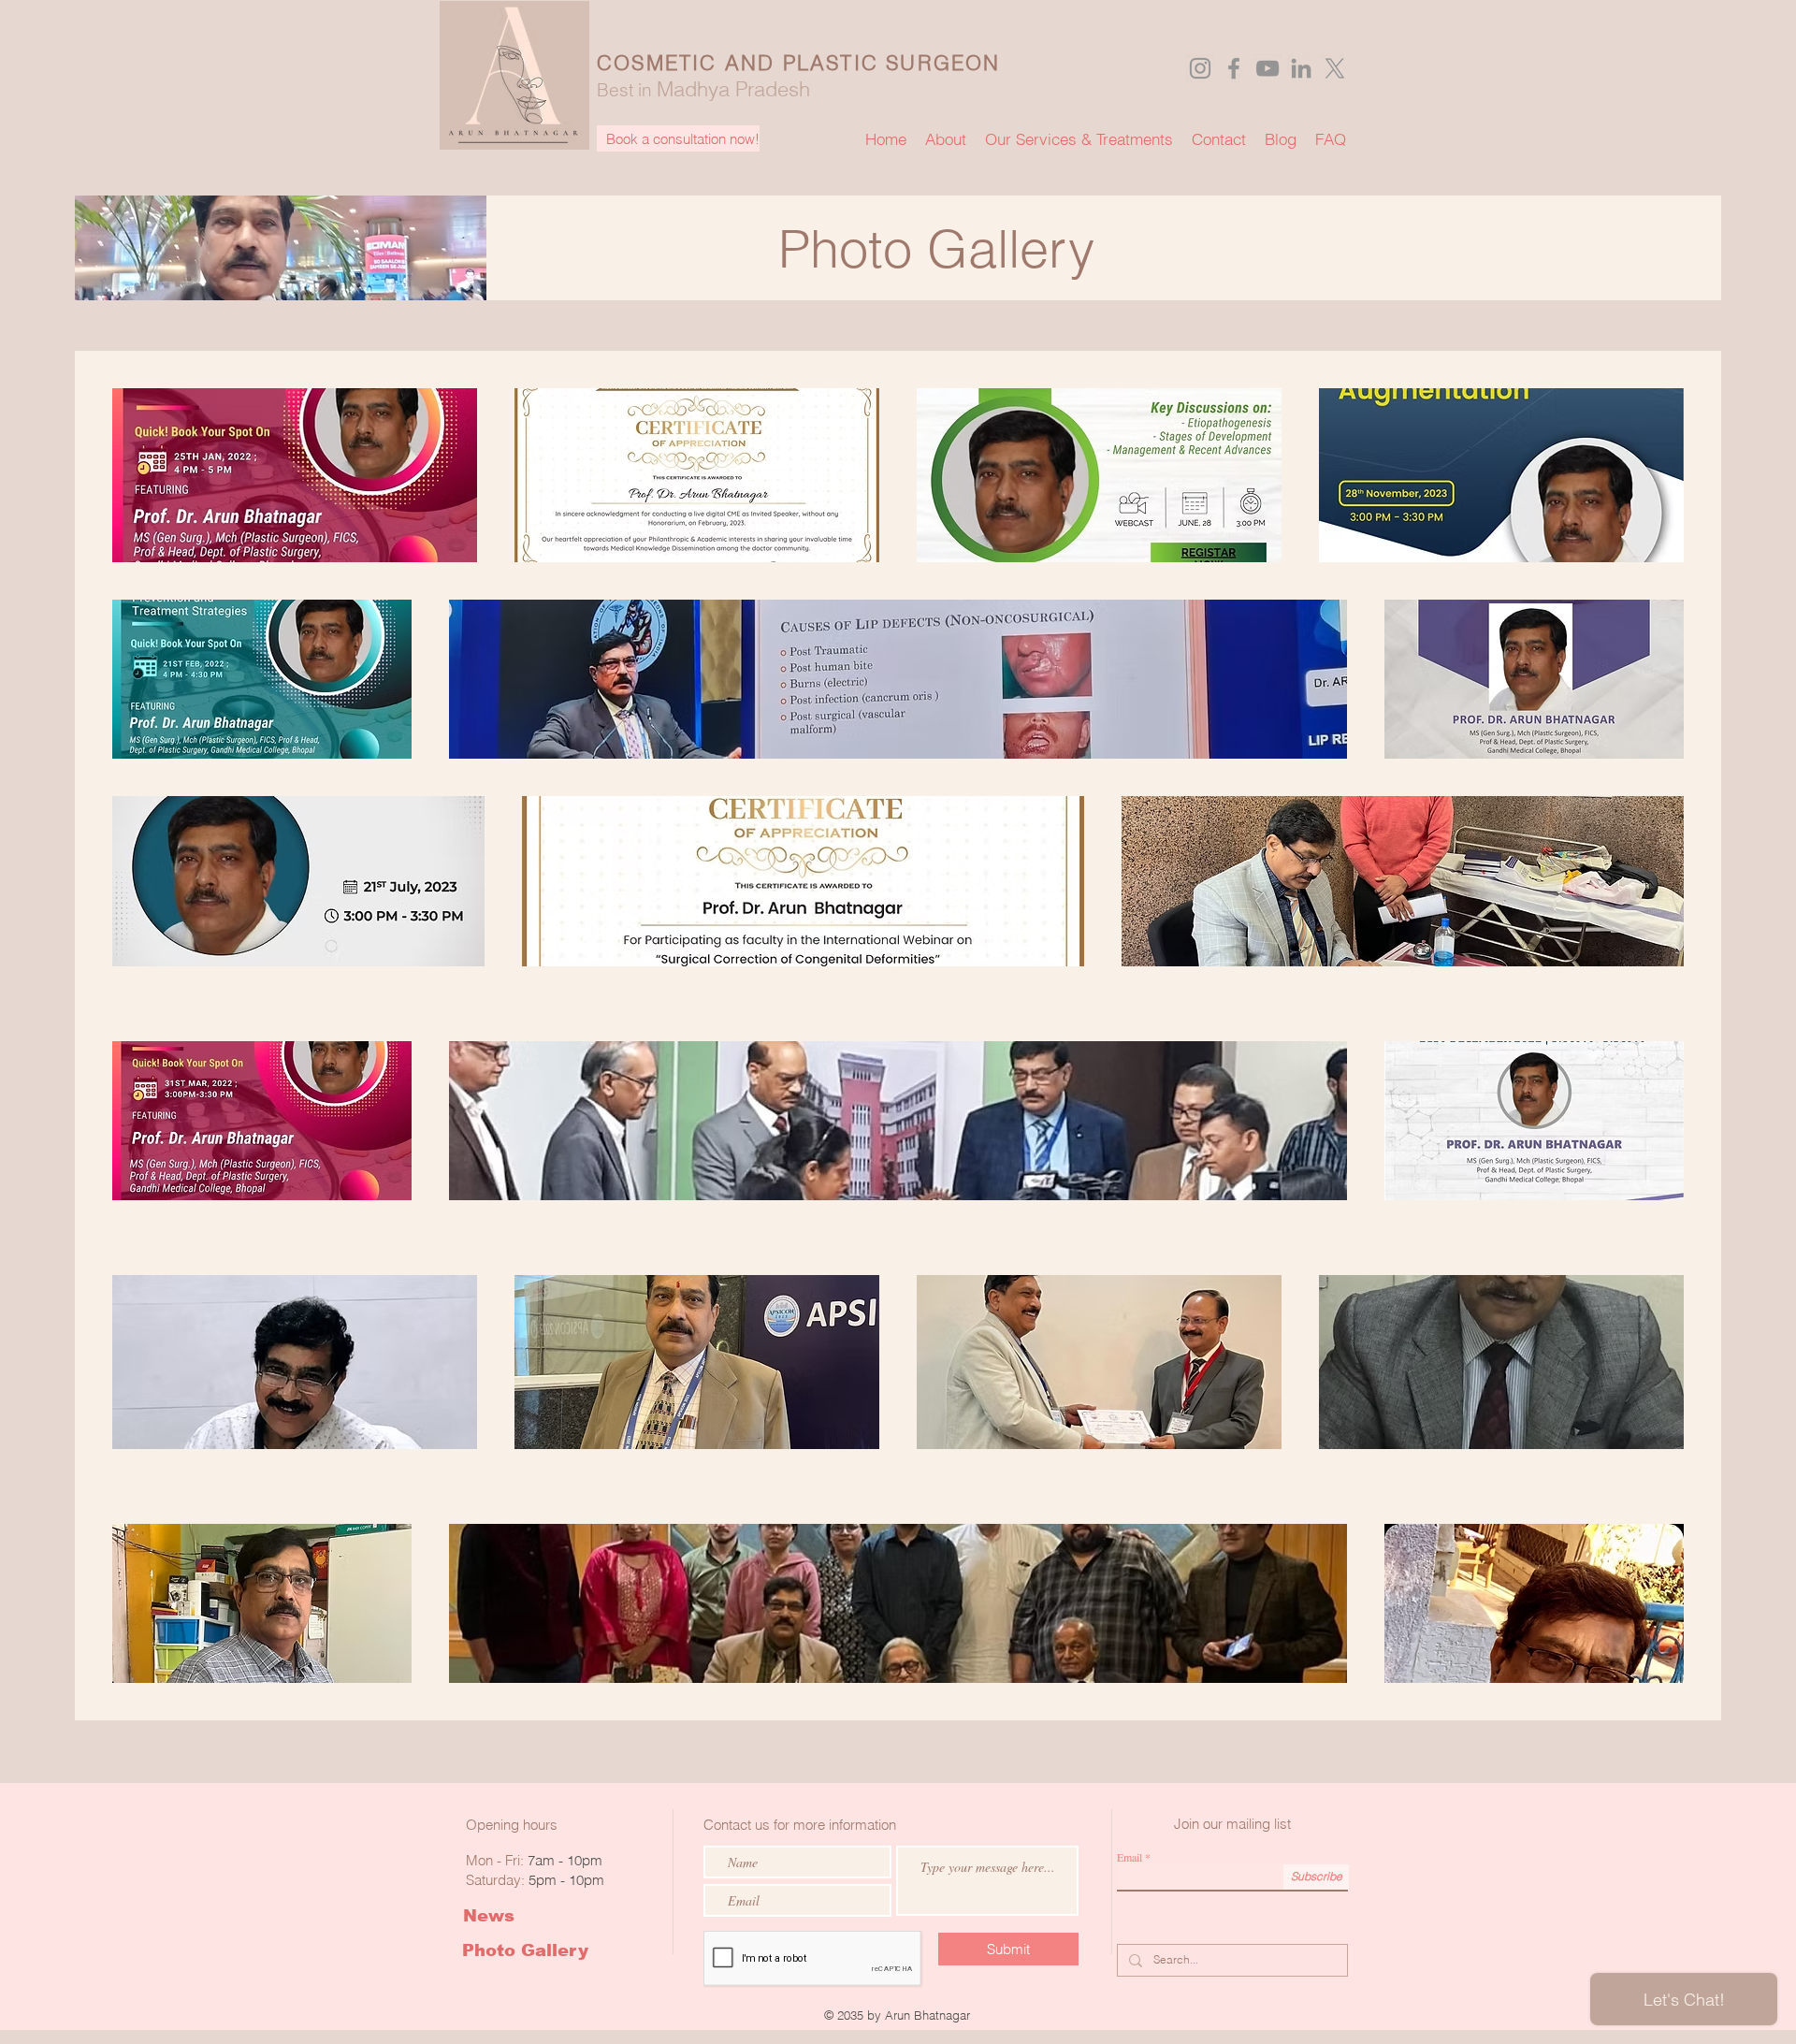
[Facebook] (1234, 68)
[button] (678, 138)
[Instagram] (1200, 68)
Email (1130, 1857)
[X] (1335, 68)
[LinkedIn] (1301, 68)
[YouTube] (1267, 68)
